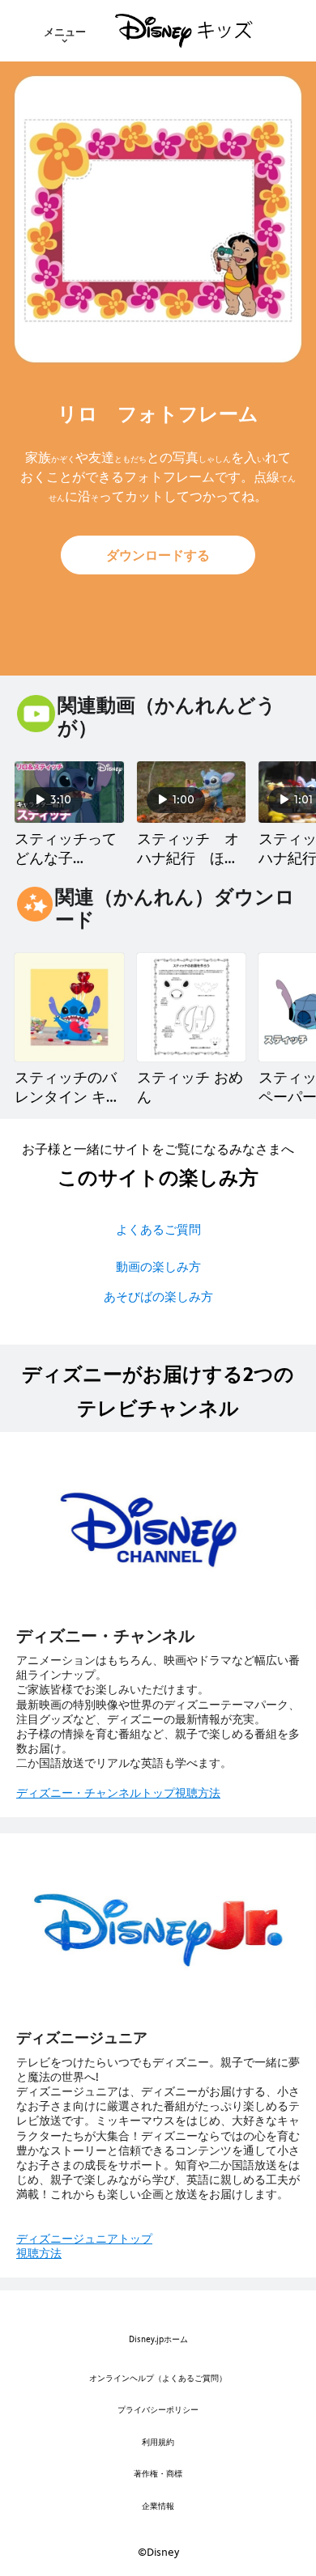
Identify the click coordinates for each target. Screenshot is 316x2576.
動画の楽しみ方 (158, 1267)
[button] (158, 555)
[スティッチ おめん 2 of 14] (192, 1008)
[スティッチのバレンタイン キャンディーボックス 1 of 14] (69, 1008)
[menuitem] (65, 31)
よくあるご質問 (158, 1229)
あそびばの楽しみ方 (158, 1296)
